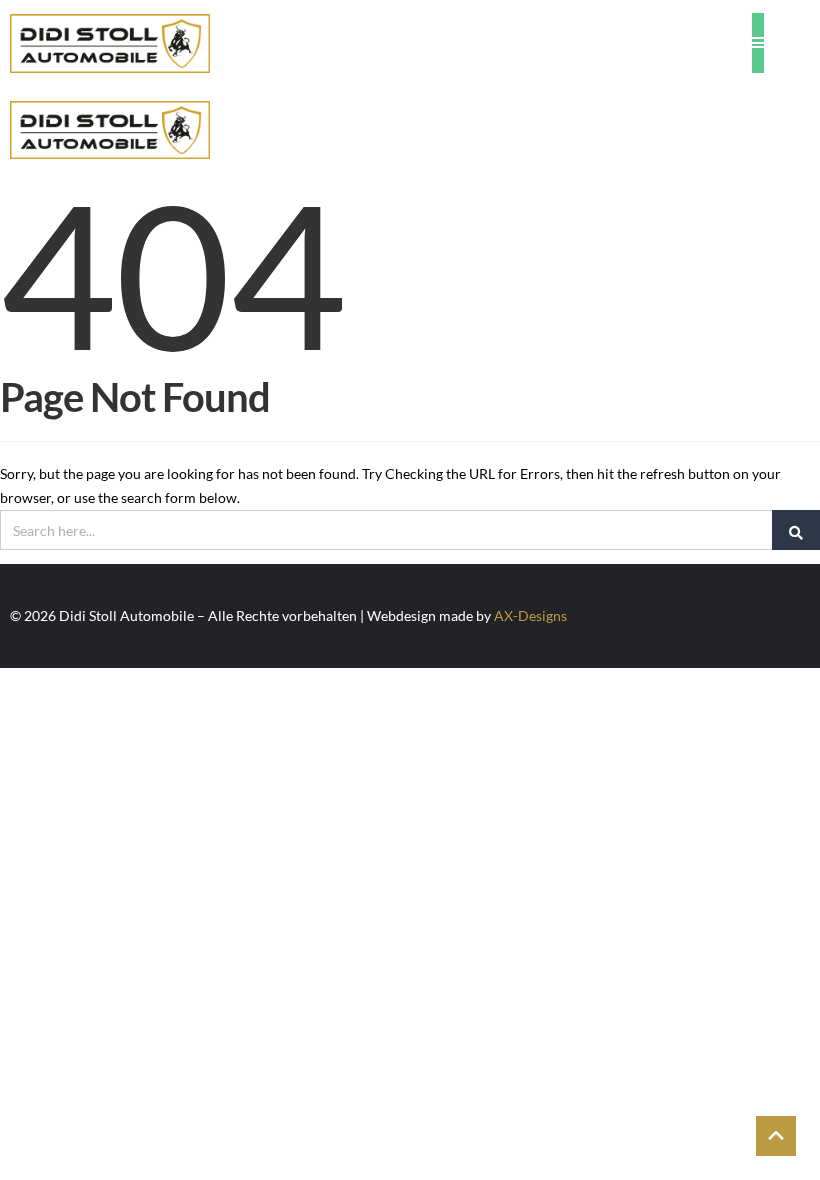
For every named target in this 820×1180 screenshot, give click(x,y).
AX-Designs (530, 615)
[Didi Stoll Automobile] (110, 43)
